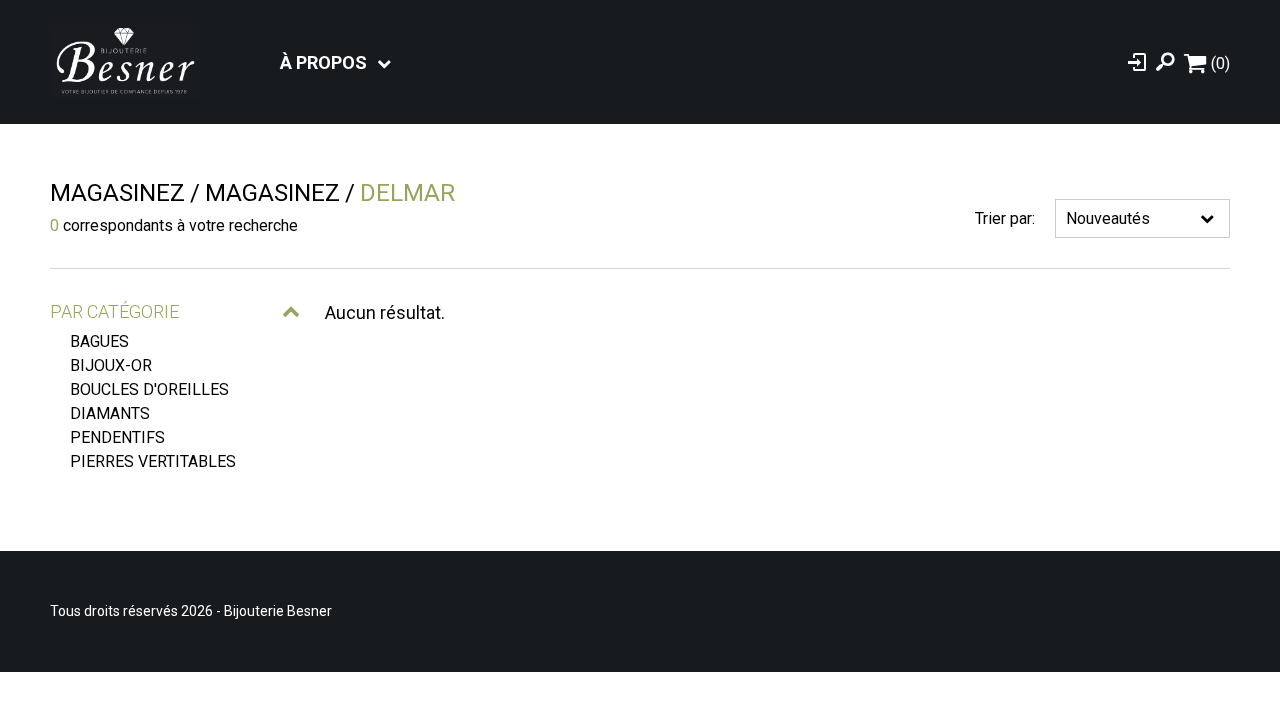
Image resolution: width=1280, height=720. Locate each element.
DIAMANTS (110, 413)
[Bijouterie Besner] (125, 62)
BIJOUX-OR (111, 365)
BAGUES (99, 341)
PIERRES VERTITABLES (153, 461)
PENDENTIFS (117, 437)
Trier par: (1005, 218)
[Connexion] (1137, 62)
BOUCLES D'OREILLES (149, 389)
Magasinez (117, 193)
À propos (323, 62)
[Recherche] (1165, 62)
